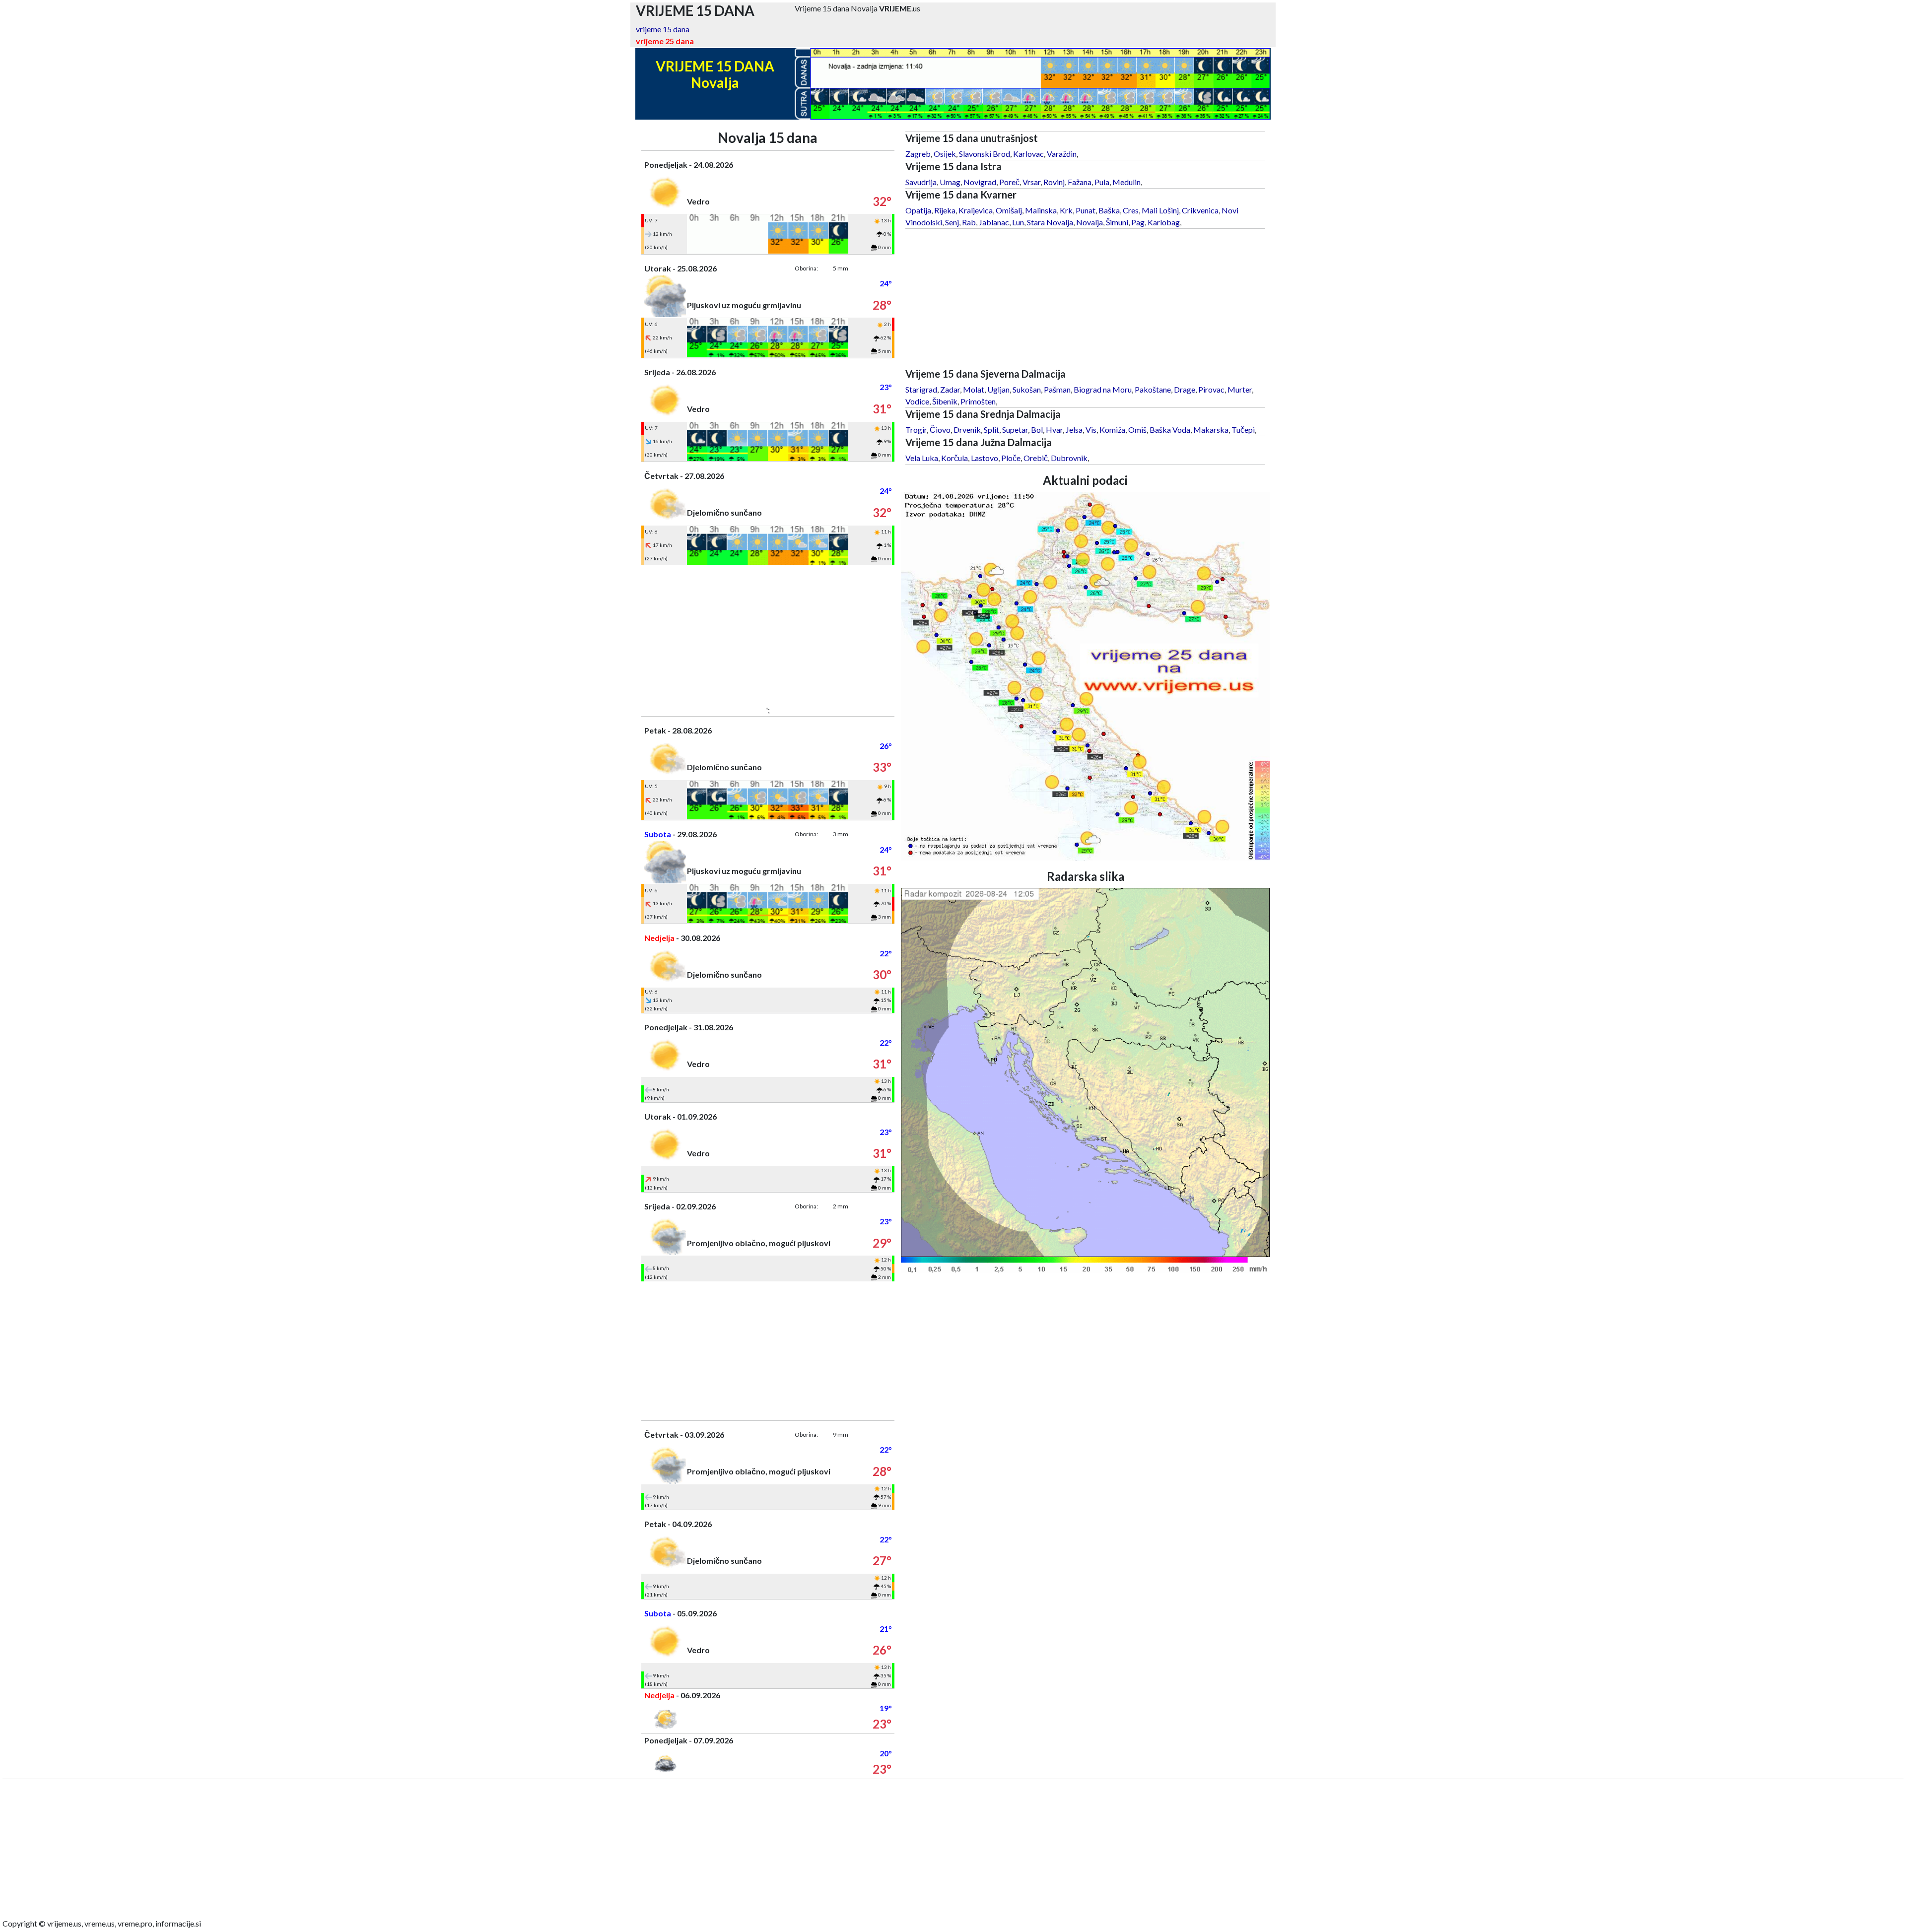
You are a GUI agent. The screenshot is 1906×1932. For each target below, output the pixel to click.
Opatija (918, 210)
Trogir (916, 430)
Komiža (1112, 430)
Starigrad (921, 389)
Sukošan (1027, 389)
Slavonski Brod (985, 154)
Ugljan (998, 389)
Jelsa (1074, 430)
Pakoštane (1153, 389)
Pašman (1057, 389)
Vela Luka (922, 458)
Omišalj (1009, 210)
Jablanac (994, 222)
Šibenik (945, 401)
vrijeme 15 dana (663, 29)
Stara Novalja (1050, 222)
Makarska (1211, 430)
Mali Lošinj (1160, 210)
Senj (952, 222)
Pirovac (1211, 389)
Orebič (1036, 458)
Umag (950, 182)
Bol (1037, 430)
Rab (969, 222)
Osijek (945, 154)
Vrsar (1031, 182)
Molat (974, 389)
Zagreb (918, 154)
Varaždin (1062, 154)
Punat (1086, 210)
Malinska (1041, 210)
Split (991, 430)
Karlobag (1164, 222)
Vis (1091, 430)
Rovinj (1054, 182)
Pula (1102, 182)
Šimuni (1117, 222)
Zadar (950, 389)
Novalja (1089, 222)
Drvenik (967, 430)
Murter (1240, 389)
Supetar (1015, 430)
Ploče (1011, 458)
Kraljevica (976, 210)
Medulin (1126, 182)
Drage (1185, 389)
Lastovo (985, 458)
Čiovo (940, 430)
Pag (1138, 222)
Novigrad (980, 182)
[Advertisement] (768, 635)
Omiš (1137, 430)
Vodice (917, 401)
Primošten (978, 401)
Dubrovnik (1069, 458)
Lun (1018, 222)
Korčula (954, 458)
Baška (1109, 210)
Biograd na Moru (1103, 389)
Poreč (1009, 182)
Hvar (1054, 430)
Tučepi (1243, 430)
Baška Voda (1170, 430)
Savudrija (921, 182)
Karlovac (1028, 154)
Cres (1131, 210)
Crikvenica (1200, 210)
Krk (1066, 210)
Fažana (1080, 182)
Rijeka (945, 210)
